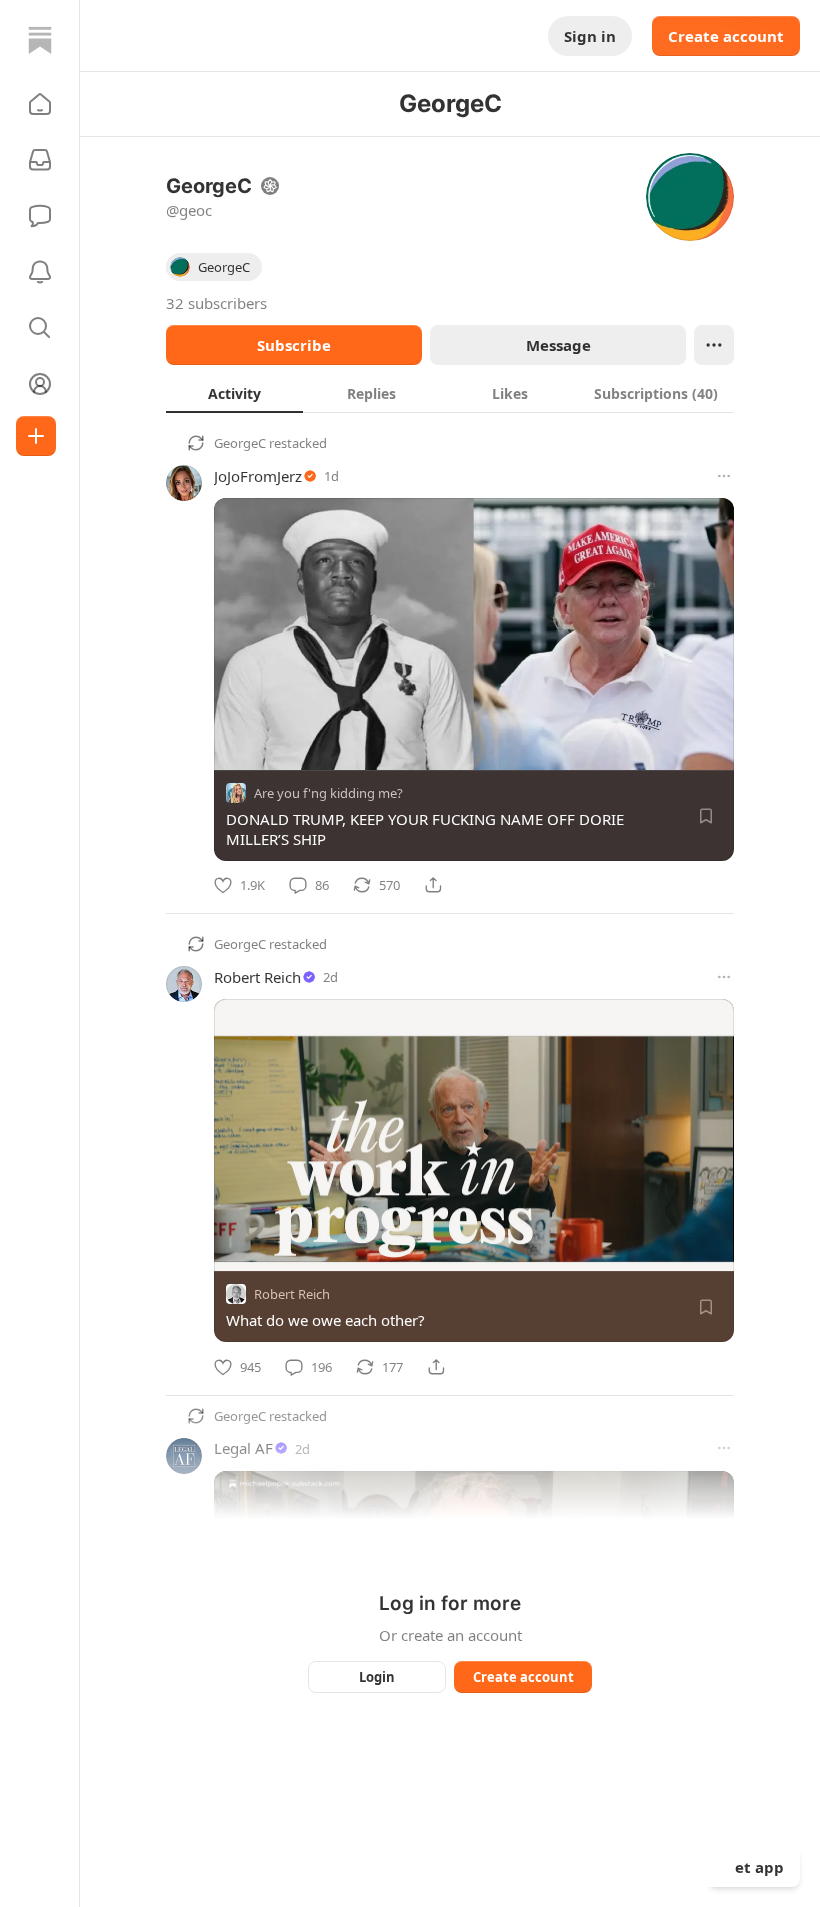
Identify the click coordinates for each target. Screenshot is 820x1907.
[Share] (433, 885)
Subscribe (294, 345)
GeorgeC (240, 443)
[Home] (40, 40)
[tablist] (450, 393)
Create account (726, 36)
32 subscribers (216, 303)
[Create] (36, 436)
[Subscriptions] (40, 160)
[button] (40, 104)
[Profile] (40, 384)
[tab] (234, 393)
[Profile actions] (714, 345)
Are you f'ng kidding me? (328, 793)
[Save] (706, 816)
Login (377, 1677)
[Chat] (40, 216)
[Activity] (40, 272)
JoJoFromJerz (258, 476)
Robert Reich (257, 977)
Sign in (590, 36)
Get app (754, 1867)
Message (558, 345)
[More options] (724, 476)
